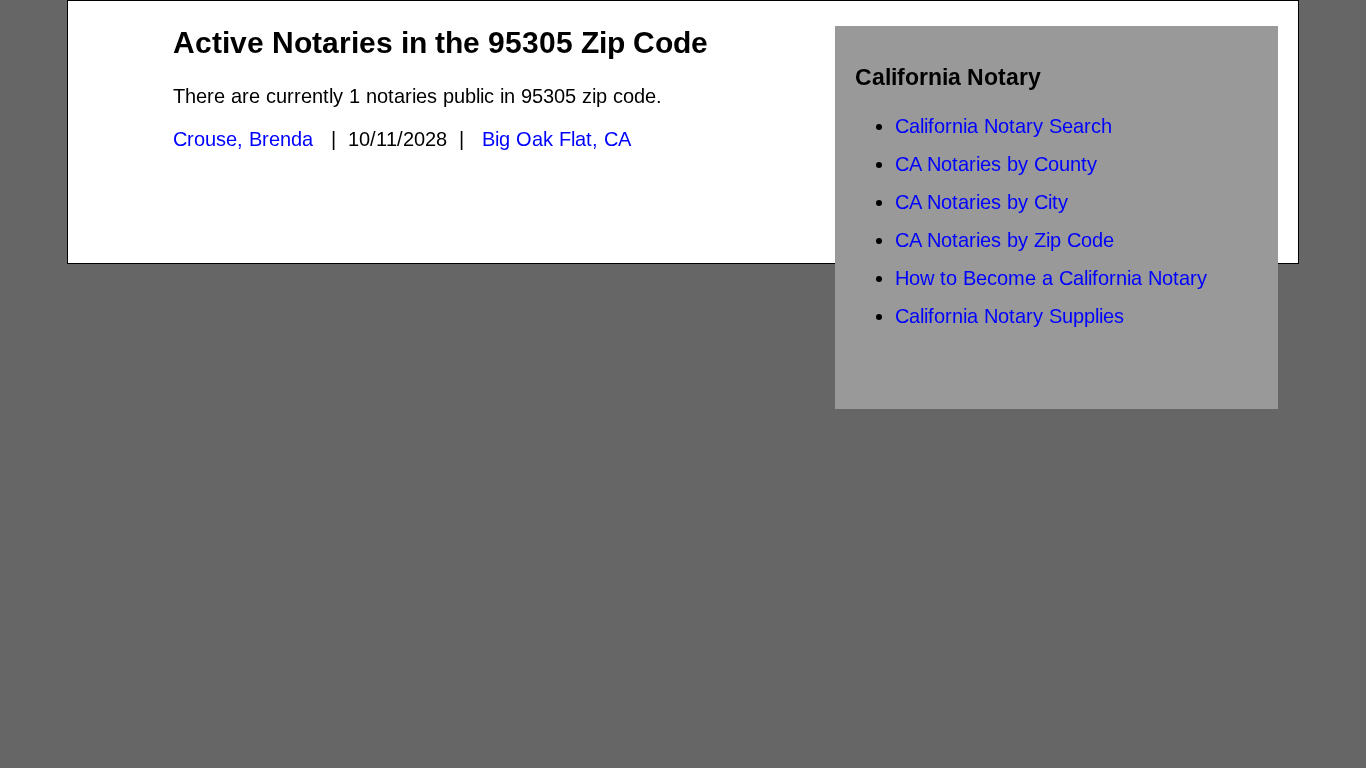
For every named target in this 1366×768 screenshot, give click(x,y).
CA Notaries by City (981, 202)
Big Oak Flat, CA (556, 139)
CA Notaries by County (996, 164)
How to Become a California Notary (1051, 278)
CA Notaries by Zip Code (1004, 240)
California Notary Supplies (1009, 316)
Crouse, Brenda (243, 139)
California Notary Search (1003, 126)
